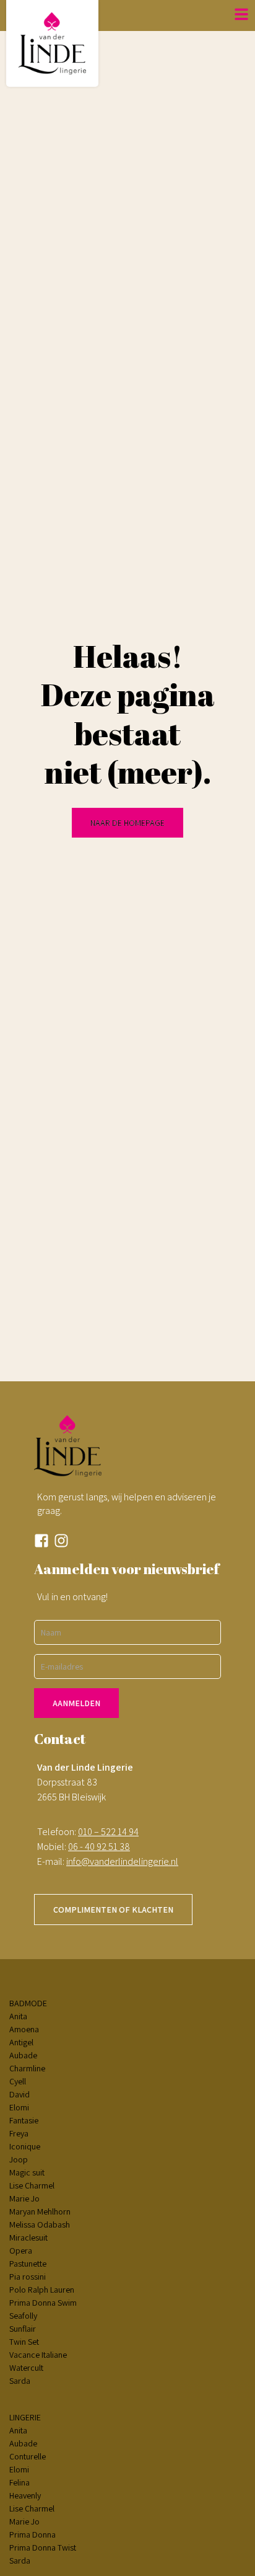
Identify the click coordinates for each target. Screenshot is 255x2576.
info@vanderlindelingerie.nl (122, 1861)
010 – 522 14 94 (108, 1832)
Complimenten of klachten (113, 1910)
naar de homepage (127, 823)
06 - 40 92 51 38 (99, 1847)
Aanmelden (76, 1703)
